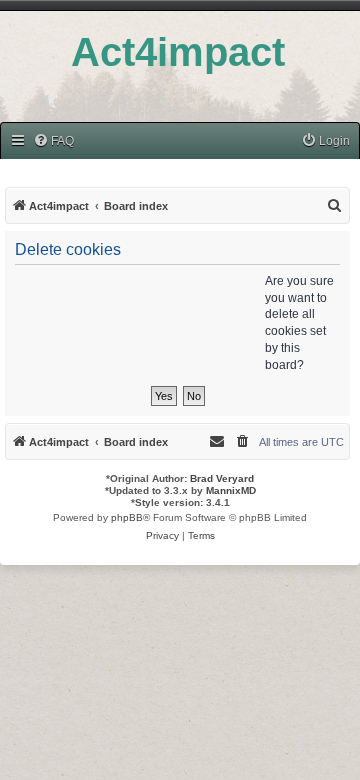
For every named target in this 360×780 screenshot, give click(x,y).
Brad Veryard (222, 478)
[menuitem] (53, 141)
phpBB (127, 517)
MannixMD (231, 490)
